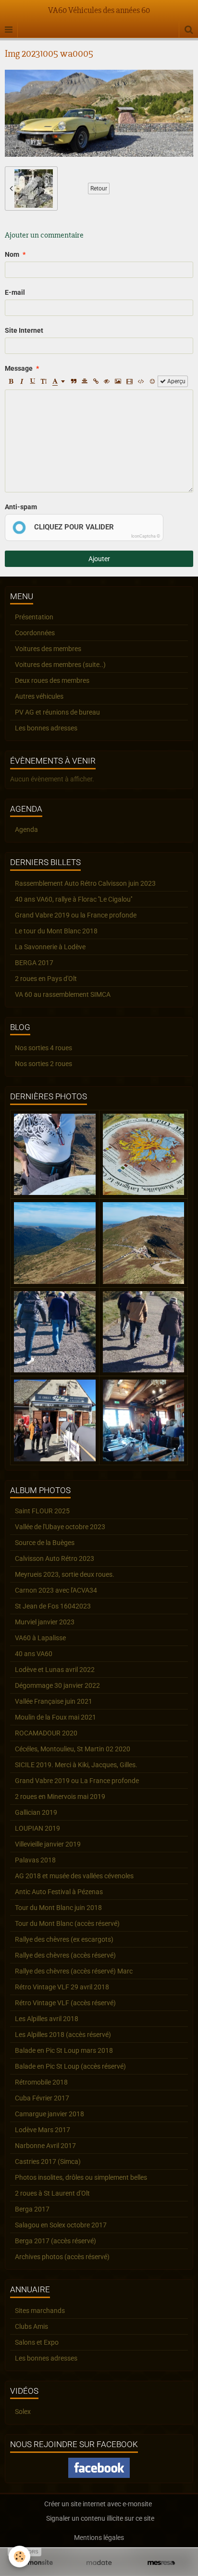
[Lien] (96, 381)
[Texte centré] (85, 381)
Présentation (34, 617)
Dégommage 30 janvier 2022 (57, 1685)
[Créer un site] (37, 2563)
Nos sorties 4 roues (43, 1048)
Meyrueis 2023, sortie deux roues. (65, 1574)
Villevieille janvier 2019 (48, 1844)
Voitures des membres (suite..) (60, 665)
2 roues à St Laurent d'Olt (52, 2193)
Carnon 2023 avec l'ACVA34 (56, 1590)
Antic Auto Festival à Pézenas (59, 1892)
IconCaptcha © (146, 536)
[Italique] (22, 381)
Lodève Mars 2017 (43, 2130)
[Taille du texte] (44, 381)
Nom (12, 254)
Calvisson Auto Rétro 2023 (55, 1558)
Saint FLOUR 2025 (42, 1511)
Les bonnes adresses (46, 728)
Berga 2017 (32, 2209)
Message (19, 368)
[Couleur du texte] (59, 381)
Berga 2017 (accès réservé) (56, 2241)
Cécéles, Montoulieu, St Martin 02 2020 (73, 1749)
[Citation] (74, 381)
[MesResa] (161, 2563)
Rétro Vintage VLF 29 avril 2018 (62, 1987)
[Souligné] (33, 381)
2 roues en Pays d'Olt (46, 979)
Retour (99, 188)
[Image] (118, 381)
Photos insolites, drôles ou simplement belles (81, 2177)
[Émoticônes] (152, 381)
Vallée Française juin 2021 (54, 1701)
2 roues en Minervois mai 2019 (60, 1797)
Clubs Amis (31, 2326)
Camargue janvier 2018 (49, 2114)
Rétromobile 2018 (41, 2082)
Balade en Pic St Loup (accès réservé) (70, 2066)
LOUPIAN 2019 (37, 1828)
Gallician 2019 (36, 1812)
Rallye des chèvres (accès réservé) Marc (74, 1971)
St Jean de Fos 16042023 (53, 1606)
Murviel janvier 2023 (45, 1622)
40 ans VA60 (34, 1654)
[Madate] (99, 2563)
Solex (23, 2412)
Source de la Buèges (45, 1543)
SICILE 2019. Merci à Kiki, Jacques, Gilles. (76, 1765)
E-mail (15, 292)
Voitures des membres (48, 649)
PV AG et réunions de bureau (57, 712)
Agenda (26, 829)
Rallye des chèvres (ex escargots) (64, 1939)
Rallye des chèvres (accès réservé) (65, 1955)
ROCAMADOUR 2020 (46, 1733)
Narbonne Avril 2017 (45, 2146)
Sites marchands (40, 2311)
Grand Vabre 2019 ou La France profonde (77, 1781)
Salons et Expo (37, 2342)
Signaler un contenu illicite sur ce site (100, 2518)
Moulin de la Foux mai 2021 (56, 1717)
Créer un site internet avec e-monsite (98, 2504)
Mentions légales (99, 2538)
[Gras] (11, 381)
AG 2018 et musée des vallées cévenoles (74, 1876)
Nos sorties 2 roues (43, 1064)
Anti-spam (21, 507)
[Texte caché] (107, 381)
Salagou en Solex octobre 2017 (61, 2225)
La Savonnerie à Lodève (50, 947)
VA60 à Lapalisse (40, 1638)
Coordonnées (35, 633)
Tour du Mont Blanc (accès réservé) (67, 1923)
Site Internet (24, 330)
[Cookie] (19, 2557)
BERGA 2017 (34, 963)
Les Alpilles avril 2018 (47, 2019)
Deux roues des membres (52, 680)
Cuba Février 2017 (42, 2098)
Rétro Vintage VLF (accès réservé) (65, 2003)
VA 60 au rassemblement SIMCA (63, 994)
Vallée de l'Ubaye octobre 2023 (60, 1527)
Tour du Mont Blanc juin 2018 (58, 1908)
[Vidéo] (130, 381)
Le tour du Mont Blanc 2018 (56, 931)
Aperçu (176, 381)
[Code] (141, 381)
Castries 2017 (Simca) (48, 2161)
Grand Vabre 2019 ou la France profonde (76, 915)
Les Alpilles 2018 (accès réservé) (63, 2035)
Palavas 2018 (35, 1860)
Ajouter (99, 559)
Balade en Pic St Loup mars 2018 (64, 2050)
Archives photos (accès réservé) (62, 2257)
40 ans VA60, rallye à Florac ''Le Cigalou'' (74, 899)
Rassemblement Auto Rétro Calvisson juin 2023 (85, 883)
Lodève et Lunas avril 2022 (55, 1670)
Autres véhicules (39, 696)
